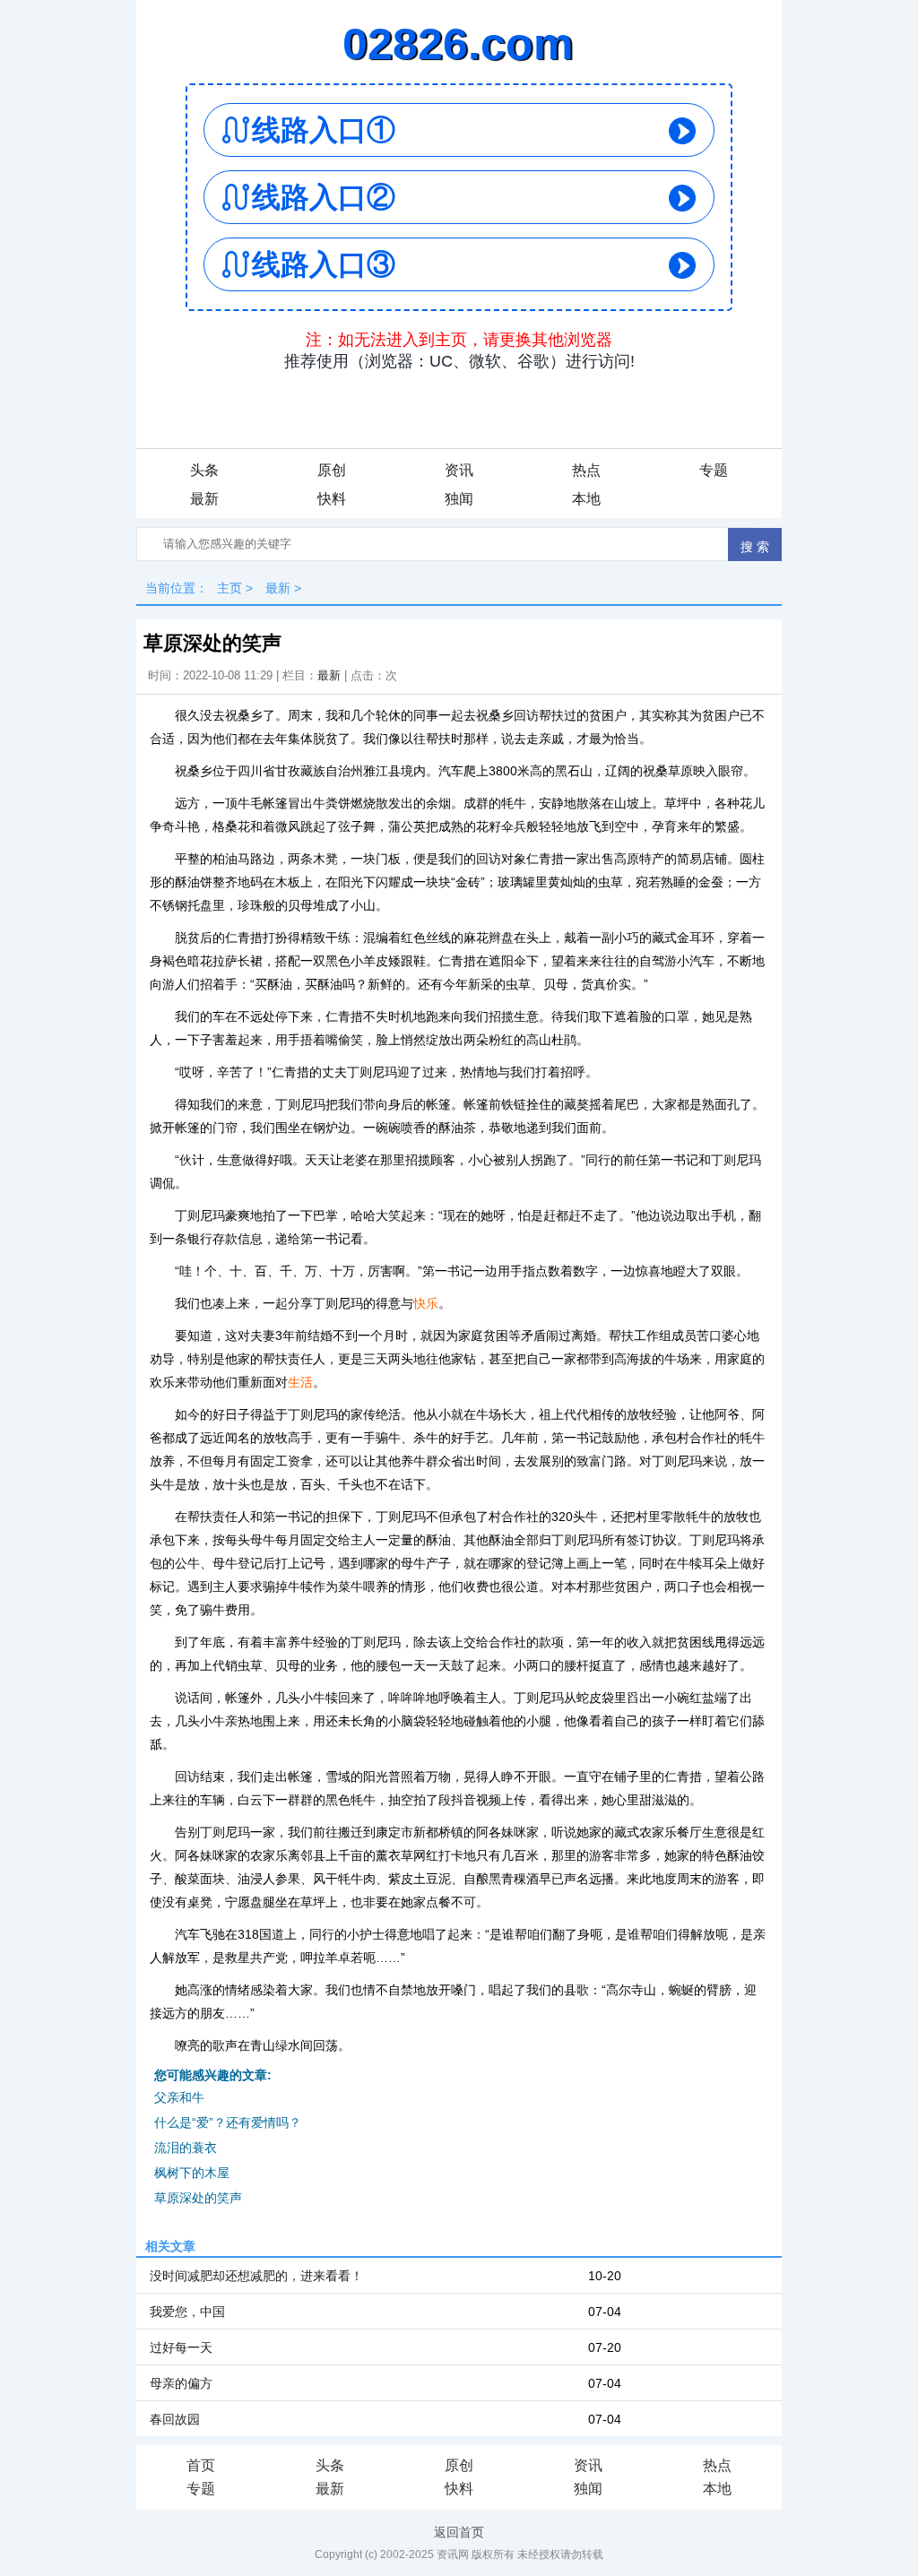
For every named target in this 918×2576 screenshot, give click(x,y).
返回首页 (459, 2532)
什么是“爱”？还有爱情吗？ (228, 2122)
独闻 (459, 499)
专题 (714, 470)
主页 (229, 588)
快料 (332, 499)
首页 (201, 2465)
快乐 (426, 1303)
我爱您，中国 (187, 2312)
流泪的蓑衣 (186, 2148)
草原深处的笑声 (198, 2198)
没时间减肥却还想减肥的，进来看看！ (256, 2276)
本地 (586, 499)
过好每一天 (181, 2347)
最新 (204, 499)
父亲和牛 (179, 2097)
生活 (300, 1382)
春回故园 (175, 2419)
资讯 (459, 470)
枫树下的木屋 (192, 2173)
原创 (332, 470)
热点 (586, 470)
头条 (204, 470)
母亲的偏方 (181, 2383)
